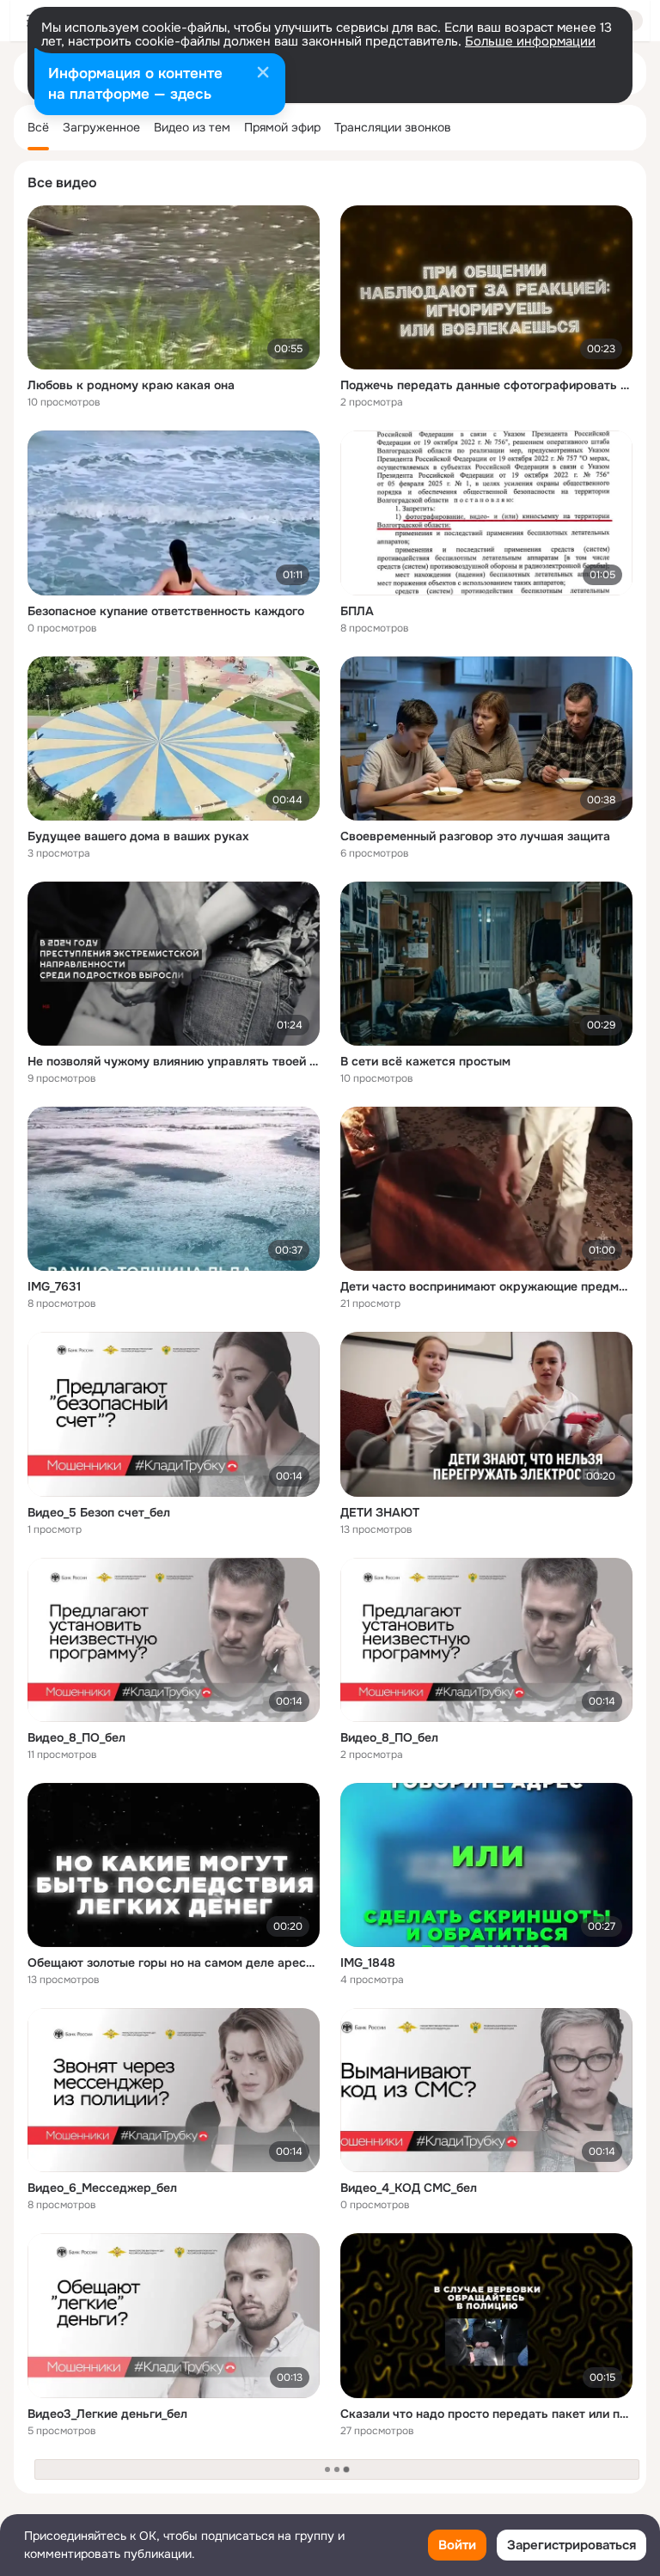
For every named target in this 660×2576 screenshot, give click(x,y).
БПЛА (357, 611)
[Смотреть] (174, 287)
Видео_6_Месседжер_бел (102, 2188)
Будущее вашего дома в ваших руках (138, 836)
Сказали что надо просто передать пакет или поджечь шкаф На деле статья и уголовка (486, 2414)
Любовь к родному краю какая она (131, 385)
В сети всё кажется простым (425, 1061)
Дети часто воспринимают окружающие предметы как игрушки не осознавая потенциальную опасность (486, 1286)
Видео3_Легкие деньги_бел (107, 2414)
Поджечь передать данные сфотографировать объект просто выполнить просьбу (486, 385)
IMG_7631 (54, 1286)
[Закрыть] (263, 74)
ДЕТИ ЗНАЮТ (380, 1512)
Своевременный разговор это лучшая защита (475, 836)
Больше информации (530, 41)
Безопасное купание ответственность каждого (166, 611)
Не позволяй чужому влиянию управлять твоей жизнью (174, 1061)
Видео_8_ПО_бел (76, 1737)
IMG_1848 (368, 1963)
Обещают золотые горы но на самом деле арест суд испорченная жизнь (174, 1963)
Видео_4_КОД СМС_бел (409, 2188)
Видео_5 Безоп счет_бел (99, 1512)
